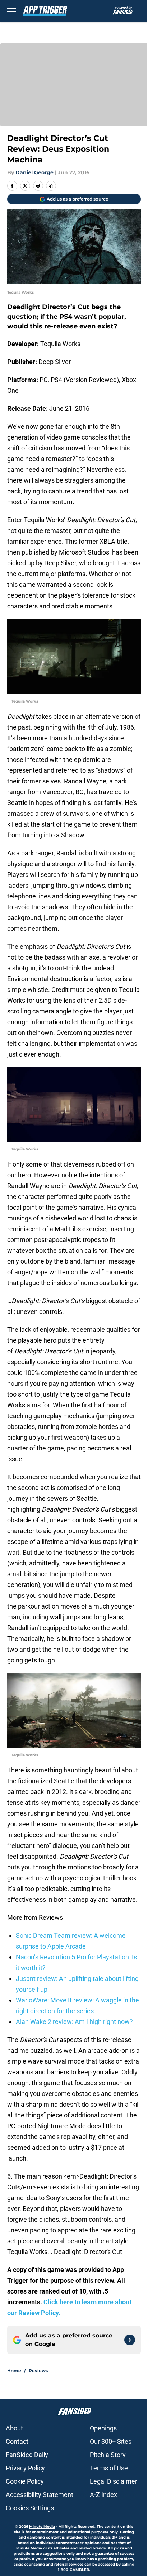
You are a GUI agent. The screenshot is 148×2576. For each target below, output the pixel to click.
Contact (17, 2441)
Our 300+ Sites (111, 2441)
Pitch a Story (108, 2455)
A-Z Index (103, 2495)
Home (14, 2371)
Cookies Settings (30, 2508)
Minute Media (42, 2527)
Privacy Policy (25, 2468)
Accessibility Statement (40, 2495)
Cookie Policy (25, 2481)
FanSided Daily (27, 2455)
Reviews (38, 2371)
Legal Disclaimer (114, 2481)
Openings (103, 2428)
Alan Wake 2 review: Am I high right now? (74, 2022)
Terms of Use (109, 2468)
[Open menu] (11, 11)
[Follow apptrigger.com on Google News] (130, 2340)
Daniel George (34, 172)
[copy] (51, 186)
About (14, 2428)
